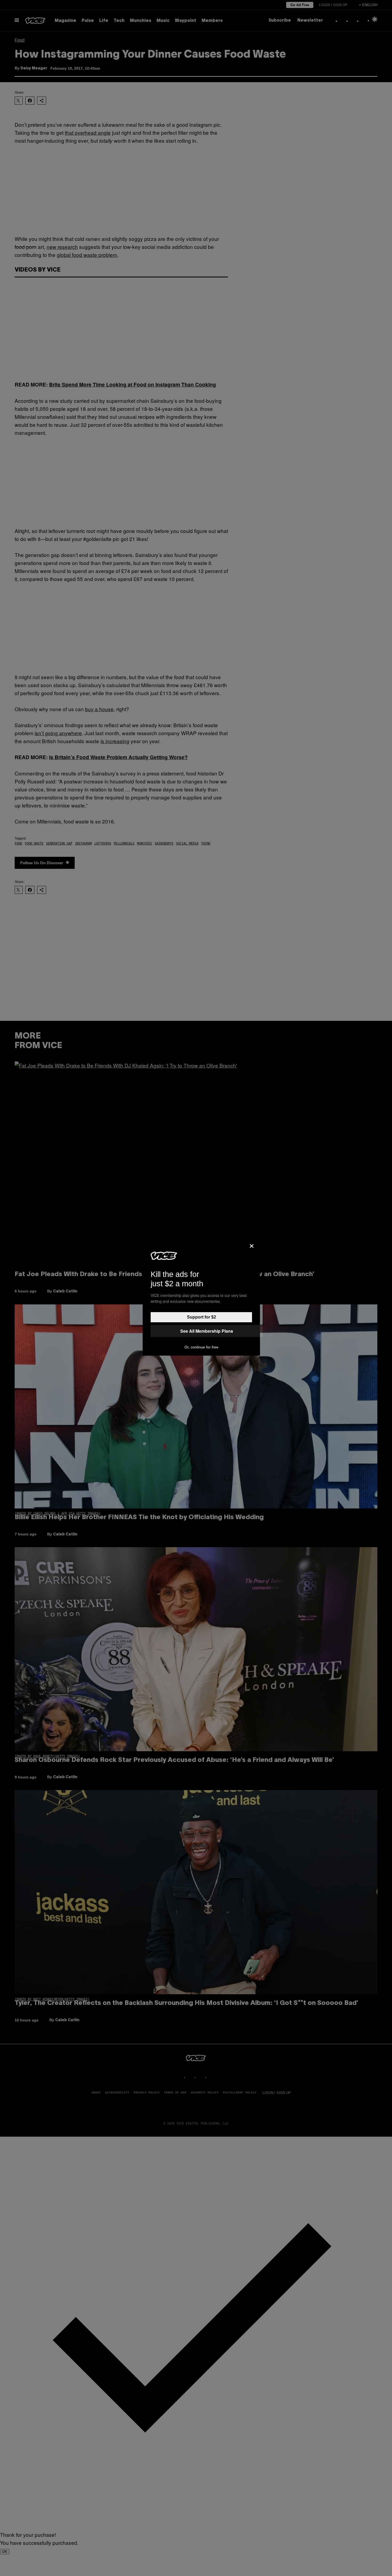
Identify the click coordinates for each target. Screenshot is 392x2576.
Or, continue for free (201, 1347)
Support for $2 (201, 1317)
